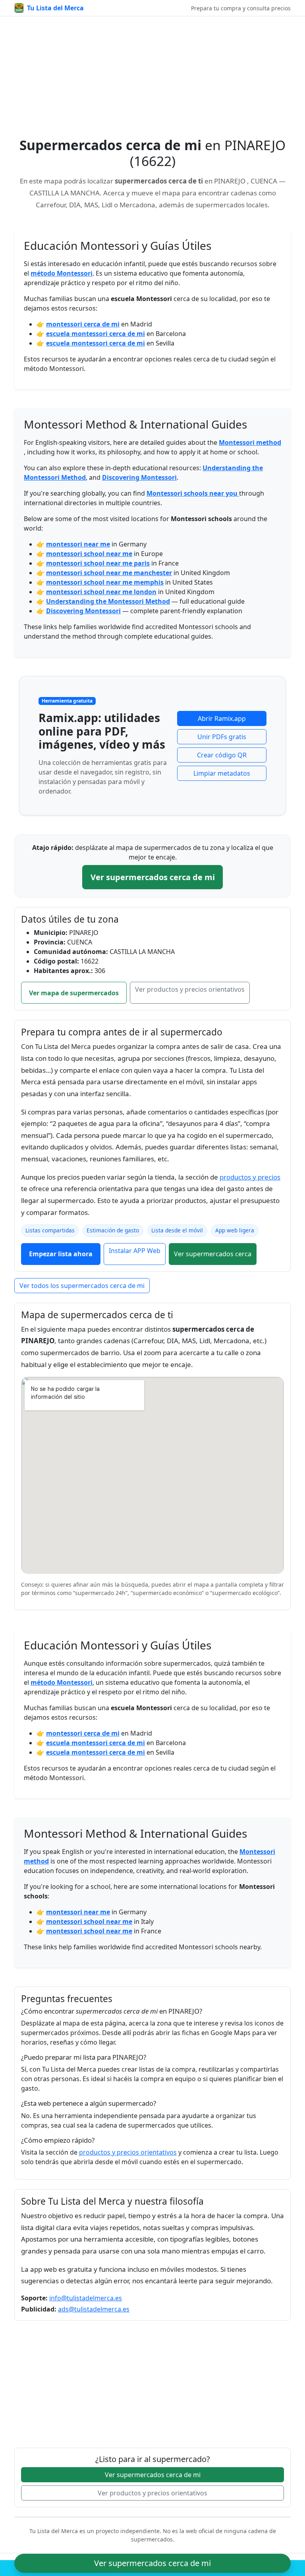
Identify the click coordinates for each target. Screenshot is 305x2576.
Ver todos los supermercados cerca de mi (82, 1286)
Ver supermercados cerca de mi (153, 877)
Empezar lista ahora (61, 1254)
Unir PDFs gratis (222, 737)
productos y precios (250, 1177)
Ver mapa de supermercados (74, 993)
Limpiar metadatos (222, 773)
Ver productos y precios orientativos (190, 989)
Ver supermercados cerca (213, 1254)
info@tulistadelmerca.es (86, 2298)
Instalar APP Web (135, 1251)
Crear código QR (222, 755)
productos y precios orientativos (128, 2152)
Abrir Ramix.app (222, 718)
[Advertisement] (152, 81)
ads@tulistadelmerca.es (94, 2309)
